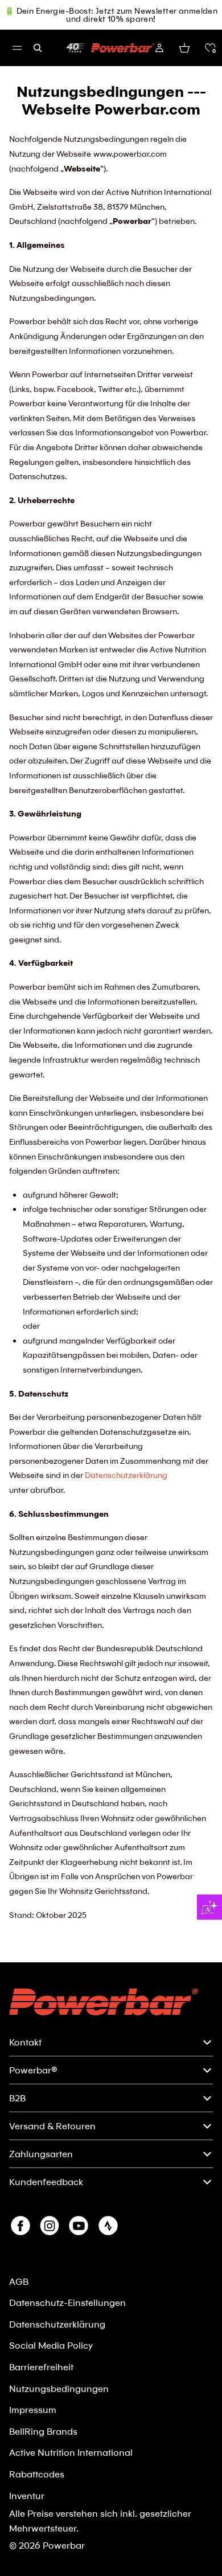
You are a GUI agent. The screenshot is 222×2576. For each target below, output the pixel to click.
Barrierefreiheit (41, 2367)
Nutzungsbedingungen (59, 2388)
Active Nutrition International (71, 2452)
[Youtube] (79, 2226)
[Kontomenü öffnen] (159, 48)
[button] (210, 48)
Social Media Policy (51, 2345)
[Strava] (108, 2226)
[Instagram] (50, 2226)
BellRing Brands (43, 2431)
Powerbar (64, 2545)
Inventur (27, 2495)
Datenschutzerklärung (126, 1475)
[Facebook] (20, 2226)
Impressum (33, 2409)
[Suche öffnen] (38, 48)
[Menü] (17, 48)
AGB (19, 2281)
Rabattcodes (37, 2474)
